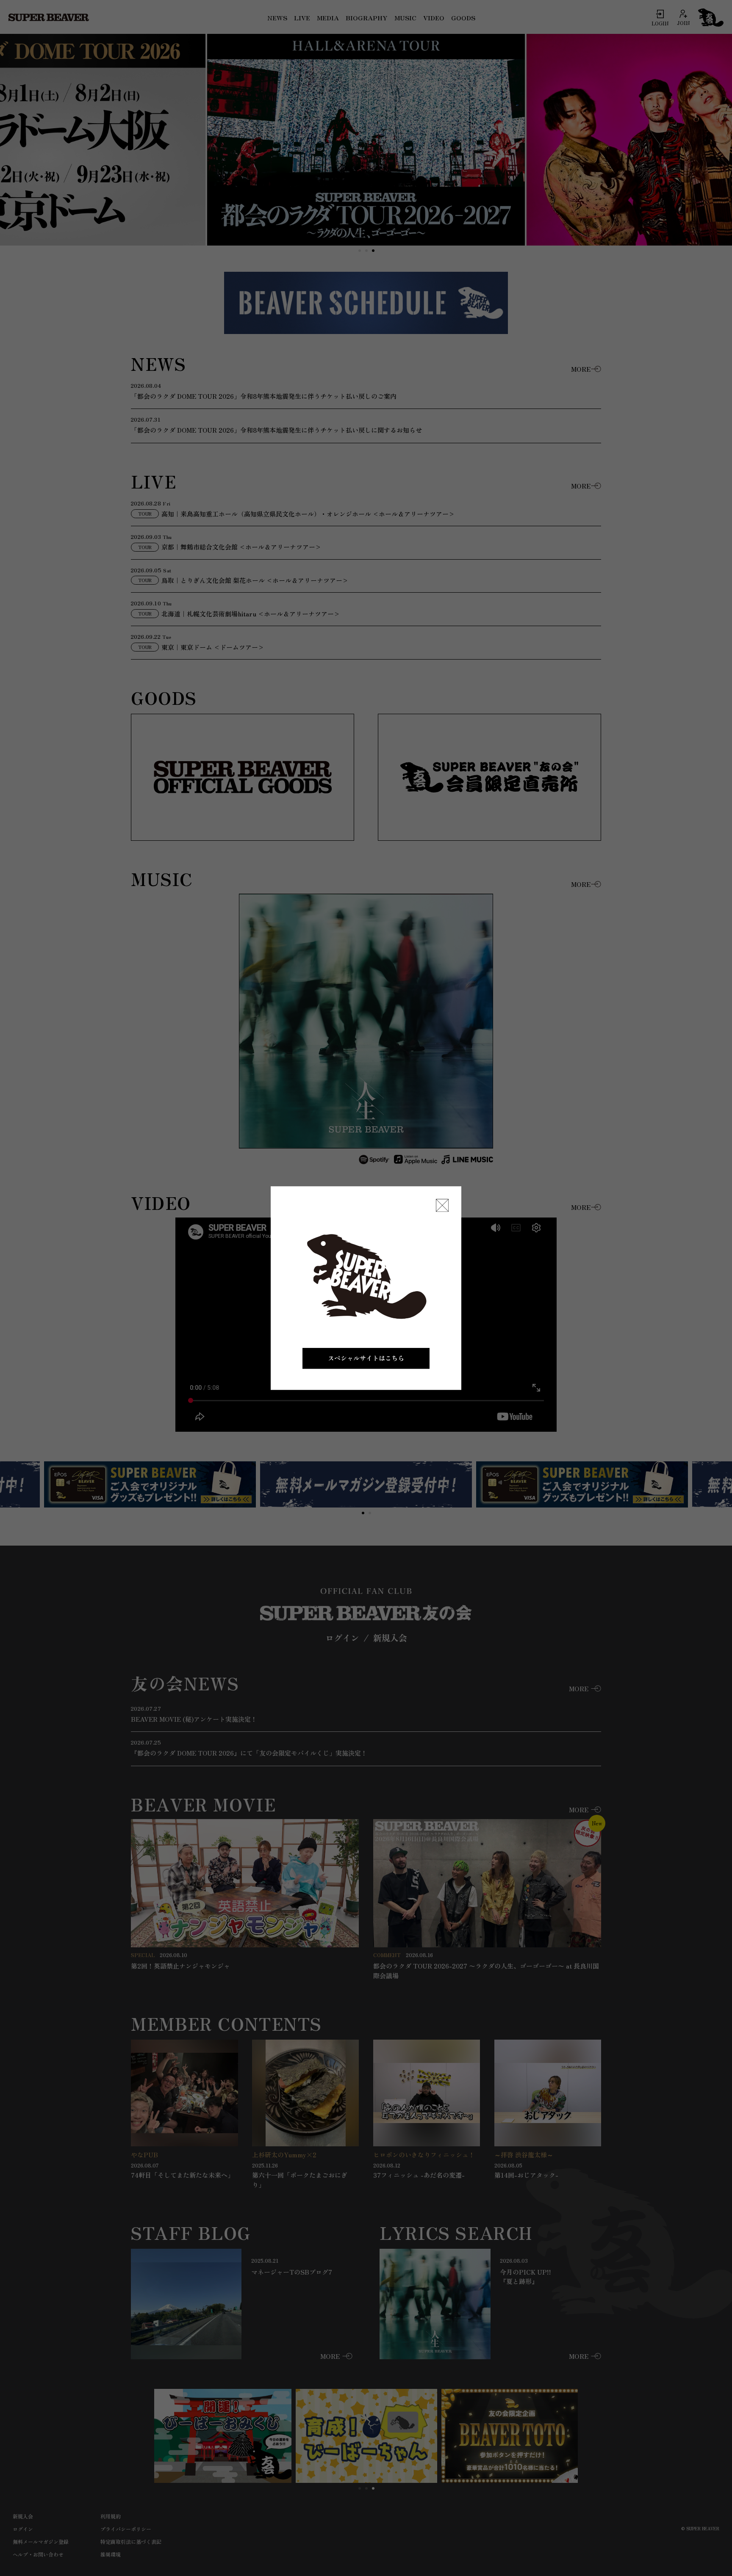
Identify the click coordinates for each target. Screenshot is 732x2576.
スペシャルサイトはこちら (366, 1358)
